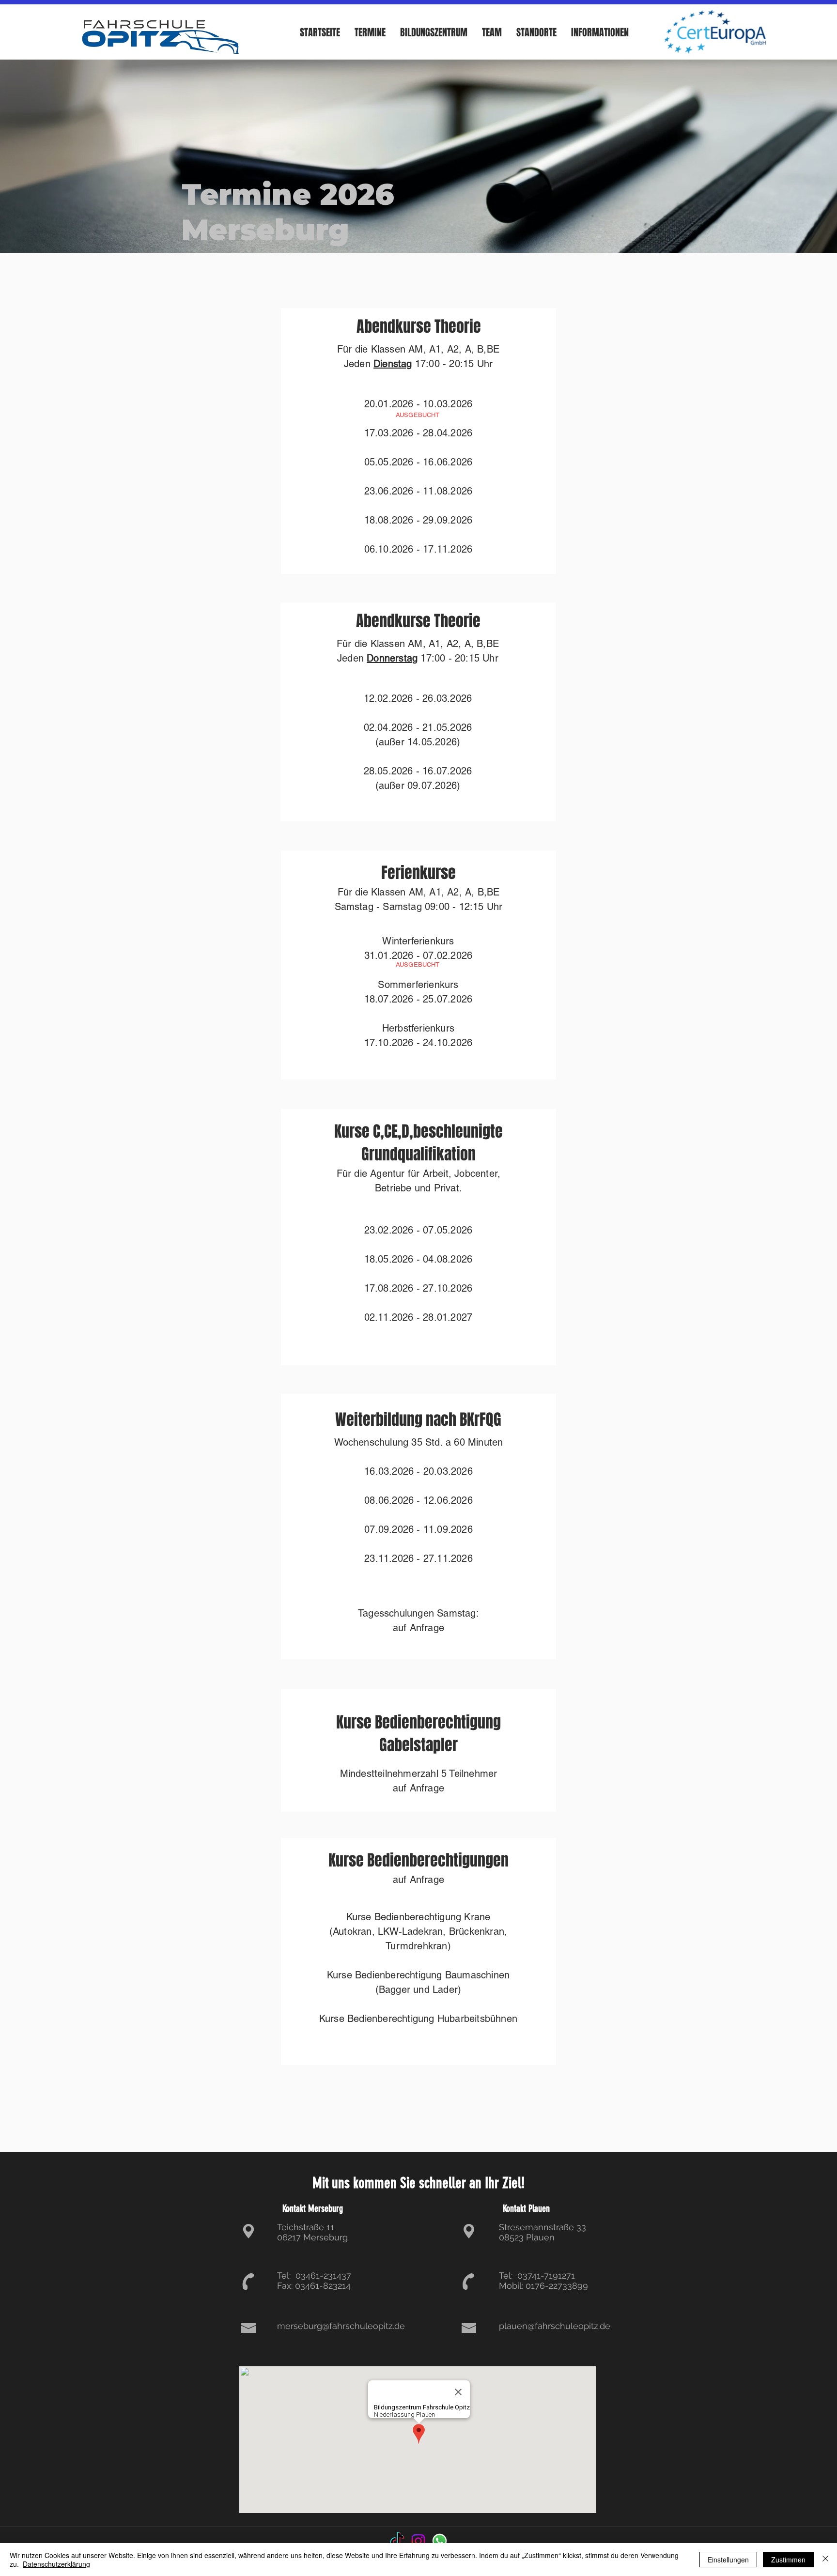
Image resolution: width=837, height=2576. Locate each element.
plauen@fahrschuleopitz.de (555, 2326)
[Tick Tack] (397, 2541)
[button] (370, 32)
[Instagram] (418, 2541)
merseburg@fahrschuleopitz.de (341, 2326)
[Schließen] (825, 2560)
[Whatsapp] (440, 2541)
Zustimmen (788, 2560)
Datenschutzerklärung (56, 2564)
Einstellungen (728, 2560)
